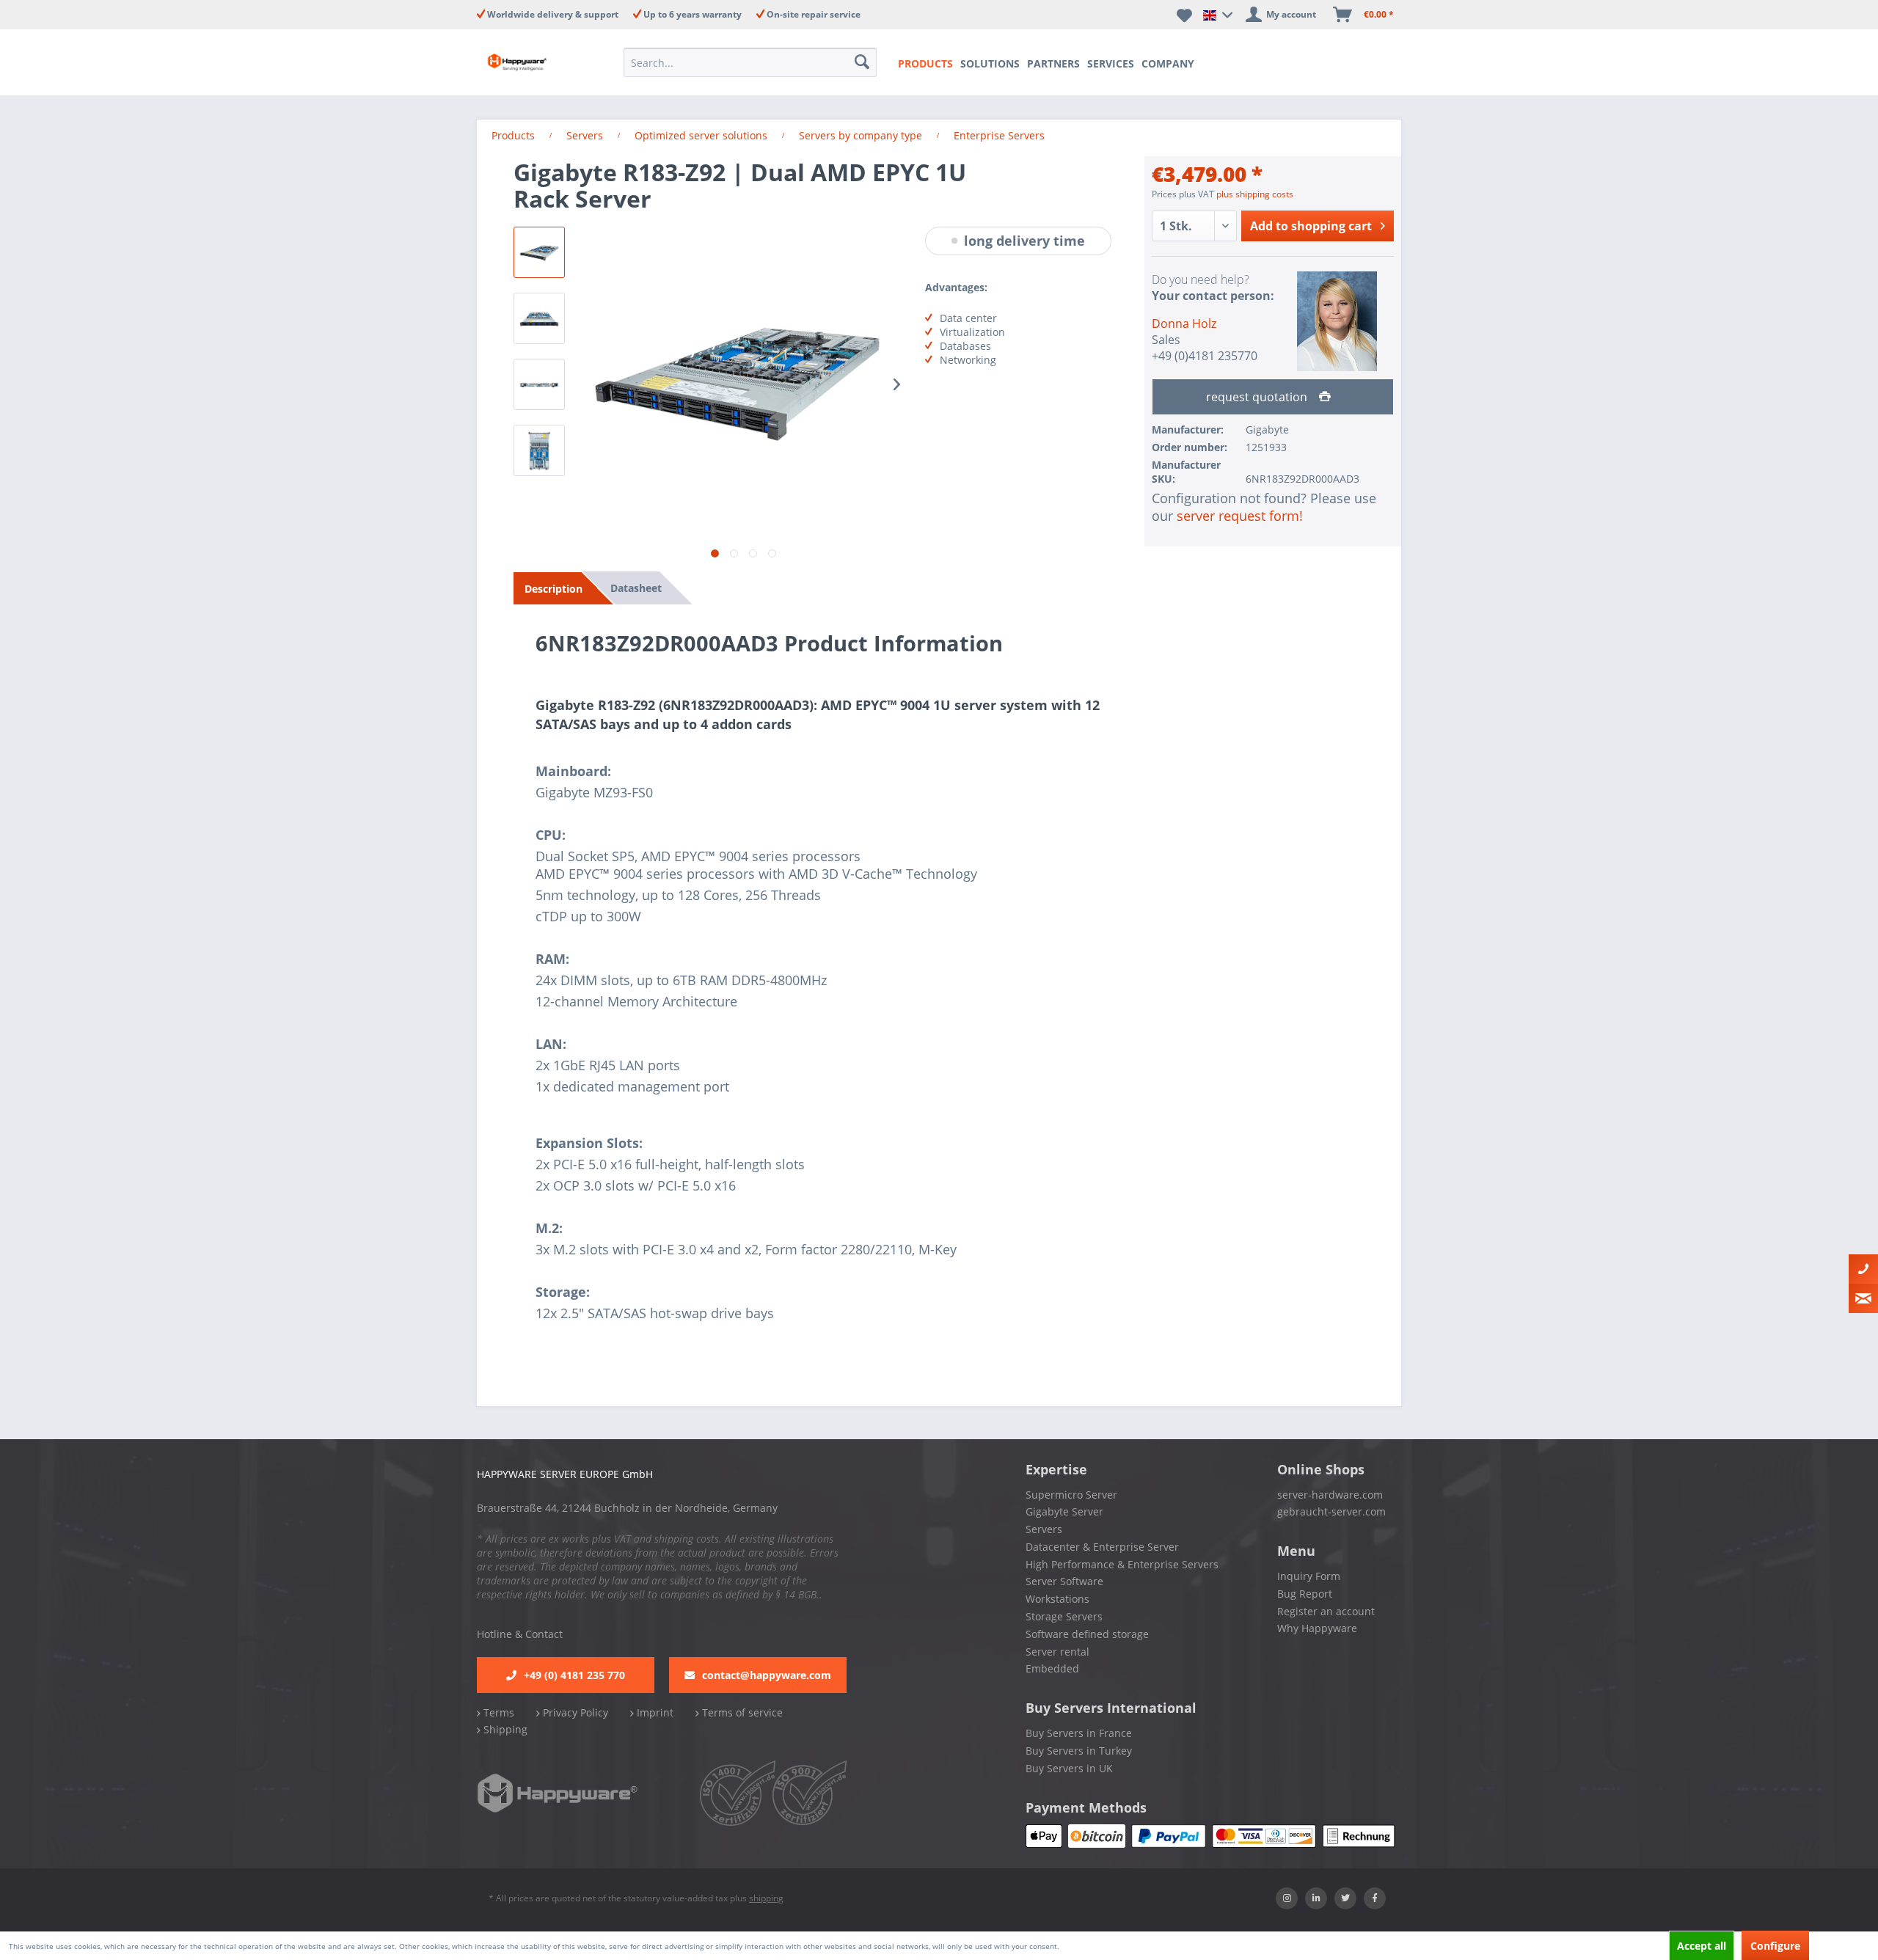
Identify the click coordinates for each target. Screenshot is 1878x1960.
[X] (1345, 1898)
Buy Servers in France (1079, 1733)
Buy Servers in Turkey (1079, 1751)
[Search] (863, 62)
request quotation (1258, 397)
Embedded (1052, 1668)
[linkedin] (1316, 1898)
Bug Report (1305, 1594)
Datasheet (636, 588)
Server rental (1057, 1652)
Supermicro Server (1071, 1495)
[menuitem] (755, 62)
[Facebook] (1375, 1898)
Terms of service (741, 1712)
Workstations (1057, 1599)
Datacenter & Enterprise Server (1102, 1547)
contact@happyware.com (767, 1675)
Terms (497, 1712)
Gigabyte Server (1064, 1511)
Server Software (1064, 1581)
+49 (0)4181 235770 (1205, 356)
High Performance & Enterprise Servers (1122, 1564)
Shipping (504, 1729)
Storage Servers (1064, 1616)
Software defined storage (1087, 1634)
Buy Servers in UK (1069, 1768)
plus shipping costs (1255, 194)
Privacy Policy (574, 1712)
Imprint (654, 1712)
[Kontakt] (1863, 1269)
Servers (1044, 1529)
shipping (766, 1898)
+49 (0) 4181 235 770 (574, 1675)
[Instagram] (1287, 1898)
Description (553, 589)
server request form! (1240, 516)
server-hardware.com (1330, 1495)
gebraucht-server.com (1331, 1511)
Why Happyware (1317, 1628)
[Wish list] (1184, 15)
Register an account (1326, 1611)
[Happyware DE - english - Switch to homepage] (530, 62)
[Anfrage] (1863, 1298)
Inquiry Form (1309, 1576)
